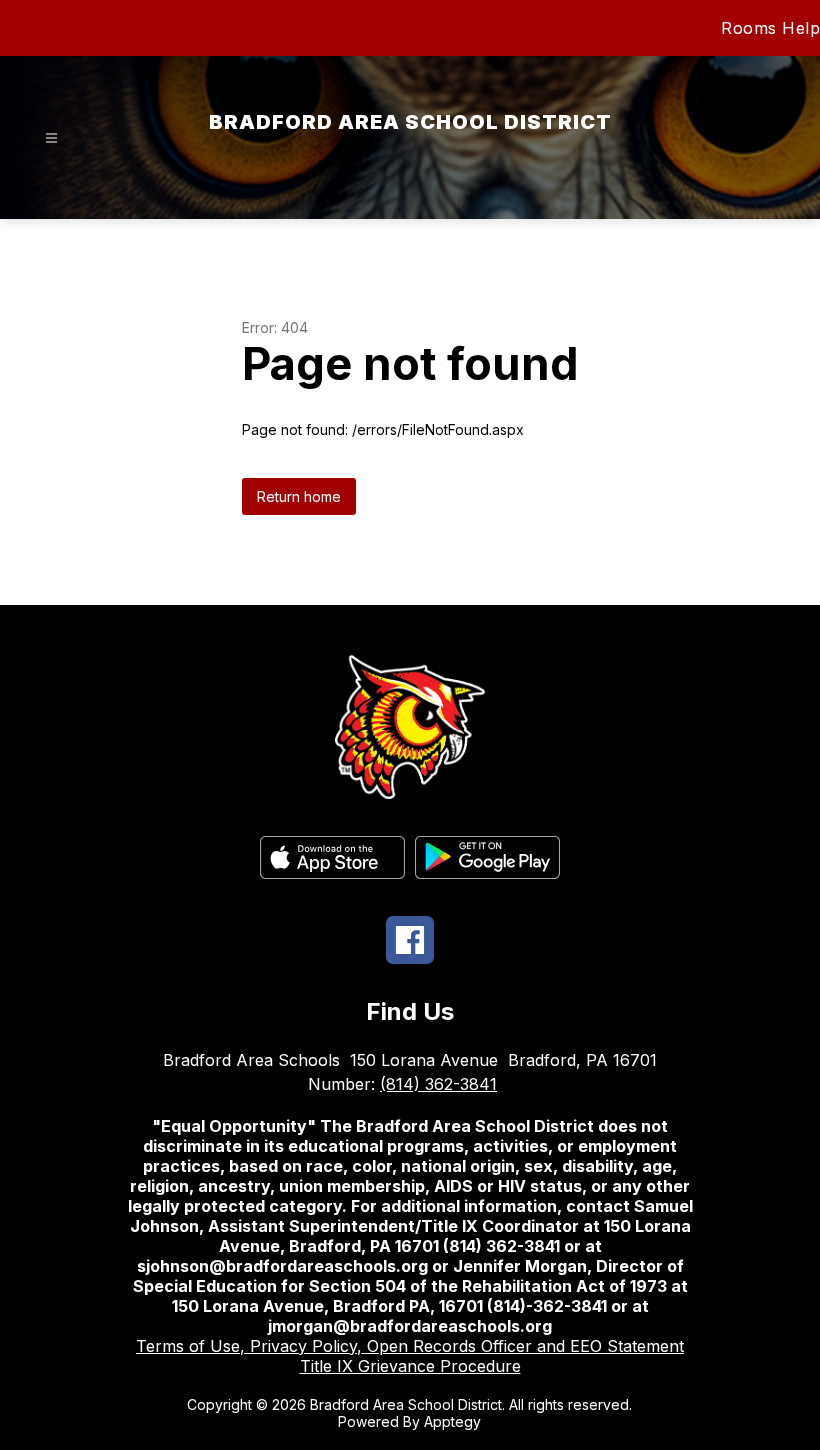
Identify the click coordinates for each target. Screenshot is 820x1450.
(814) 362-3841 (438, 1084)
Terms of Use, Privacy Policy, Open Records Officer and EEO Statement (410, 1346)
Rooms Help (770, 28)
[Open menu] (51, 138)
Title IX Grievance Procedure (410, 1366)
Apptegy (452, 1421)
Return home (299, 496)
